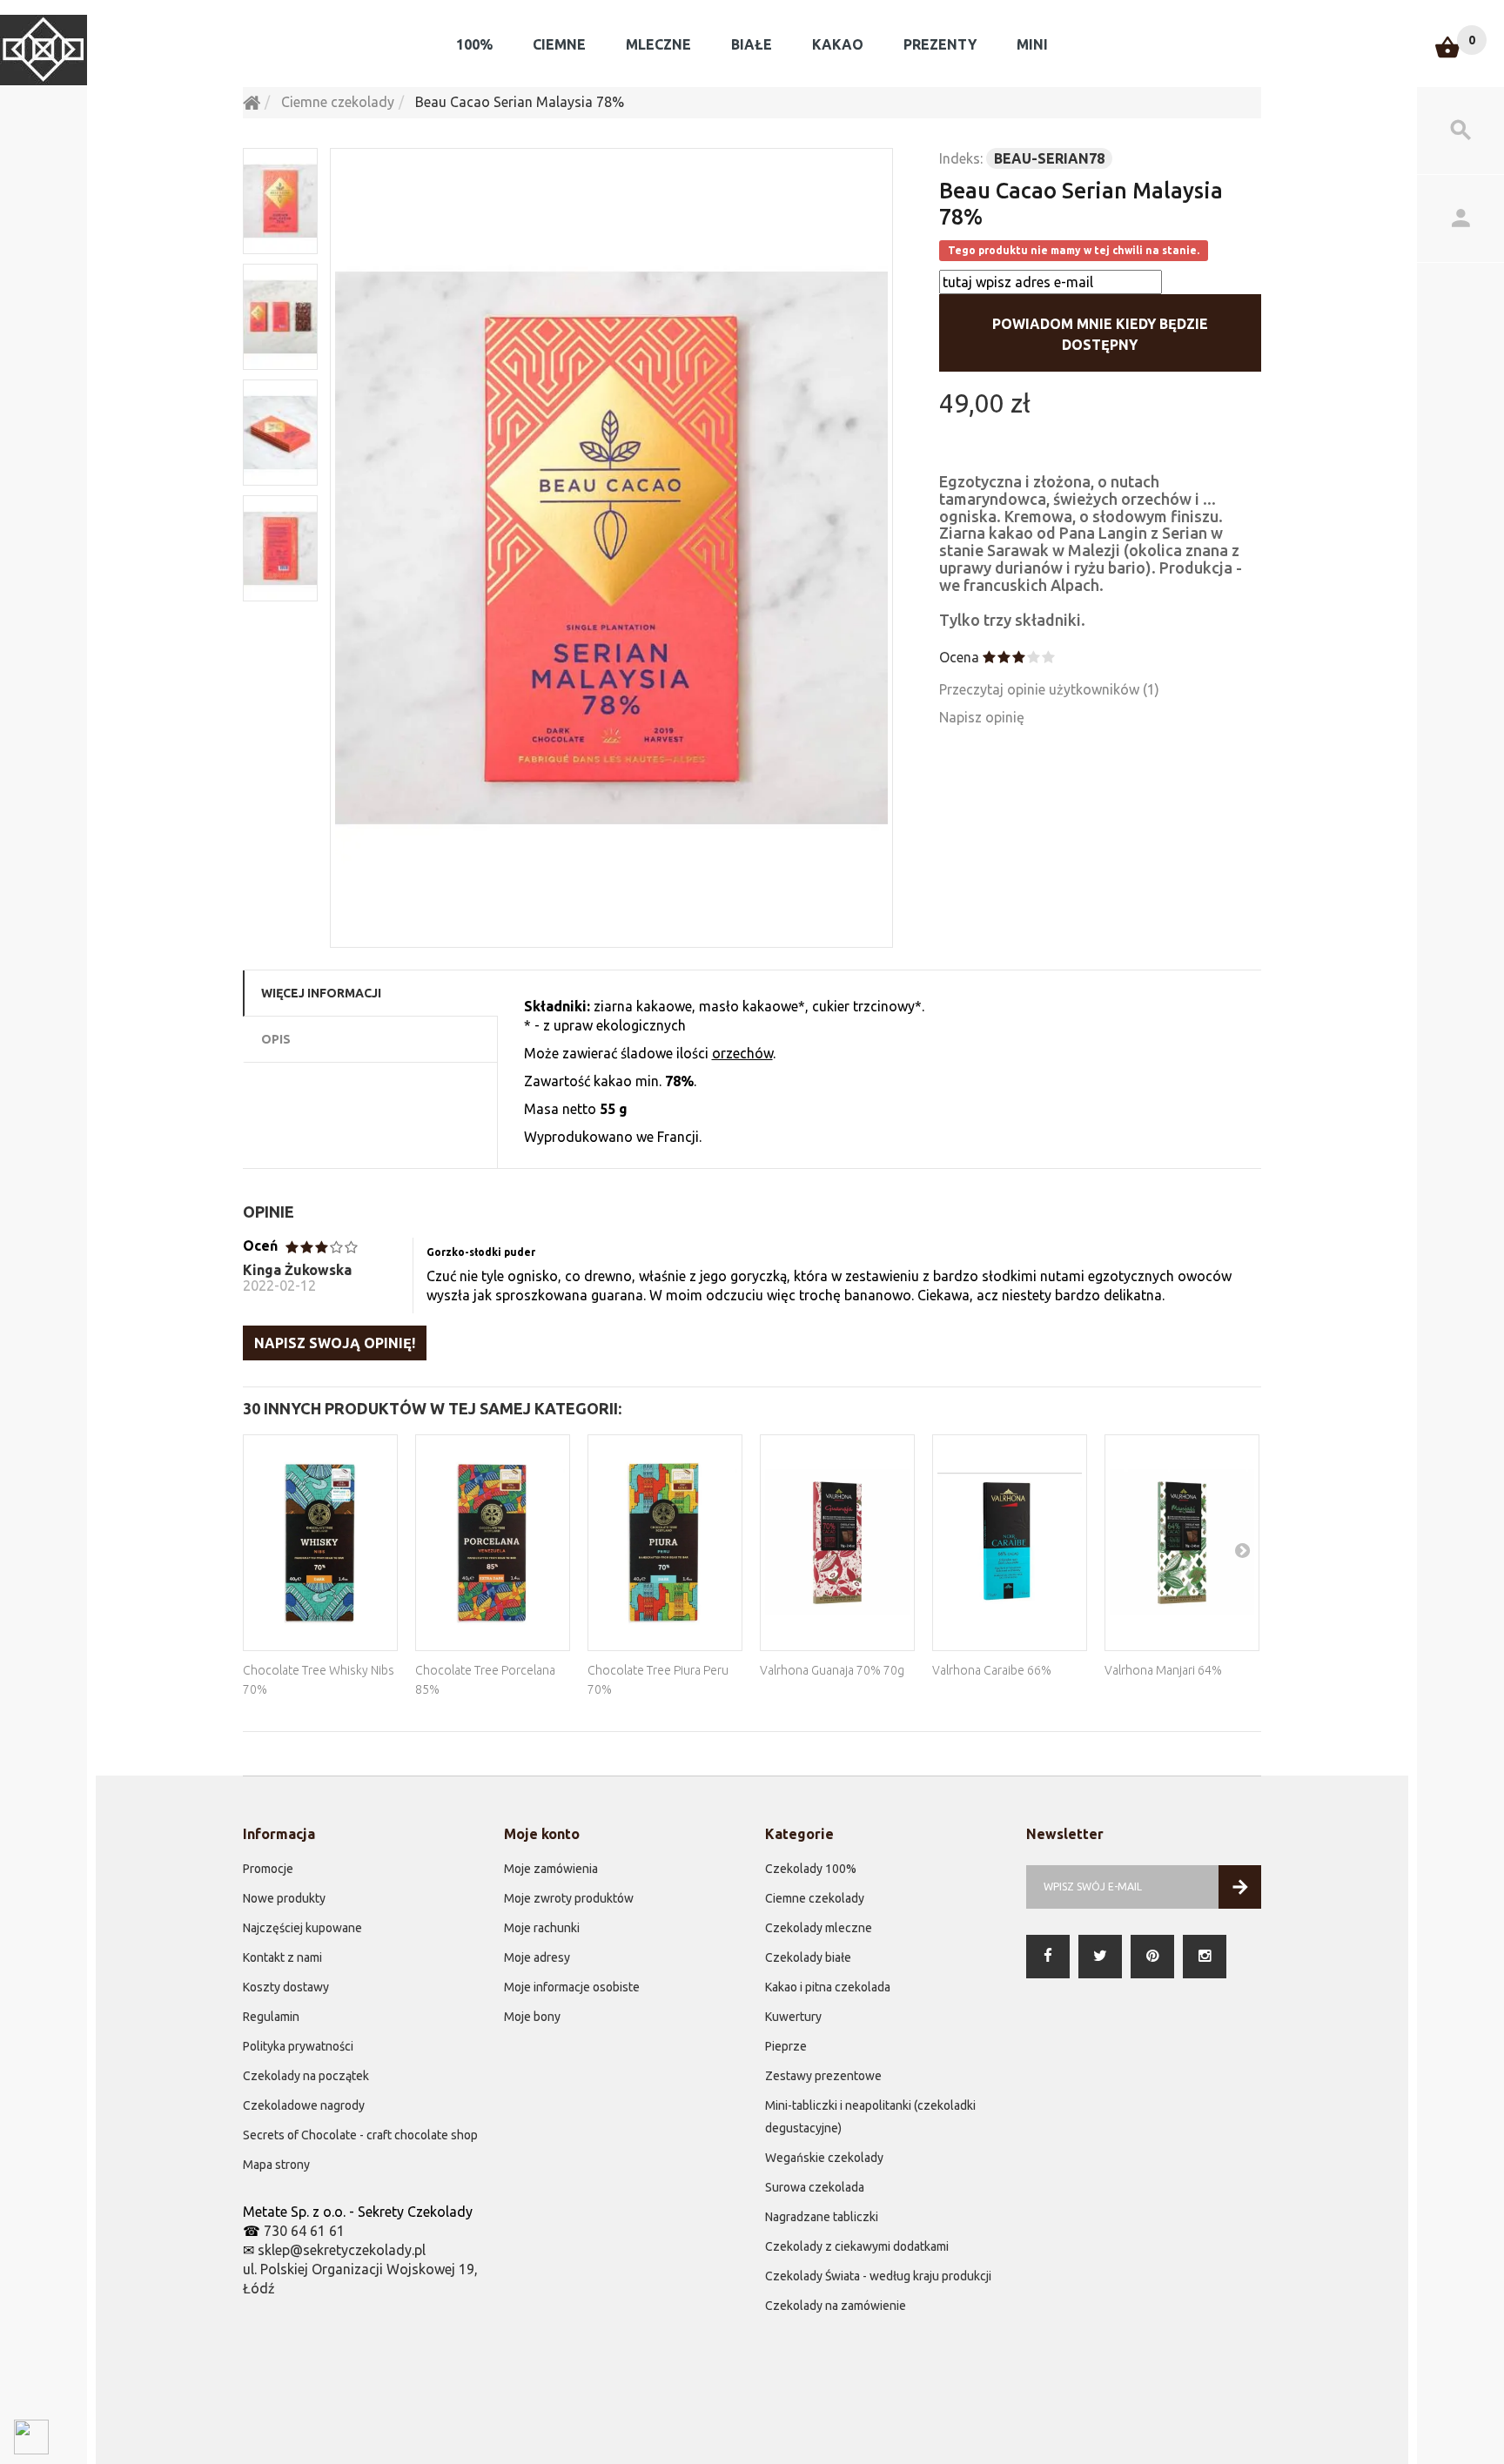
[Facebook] (1048, 1957)
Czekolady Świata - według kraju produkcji (878, 2276)
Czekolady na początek (306, 2076)
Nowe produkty (284, 1898)
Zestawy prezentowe (823, 2076)
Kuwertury (793, 2017)
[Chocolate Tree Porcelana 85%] (493, 1543)
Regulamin (271, 2017)
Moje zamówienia (551, 1869)
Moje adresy (537, 1957)
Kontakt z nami (282, 1957)
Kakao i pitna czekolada (828, 1987)
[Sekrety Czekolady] (44, 50)
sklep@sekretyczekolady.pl (342, 2250)
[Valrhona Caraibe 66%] (1010, 1543)
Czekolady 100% (811, 1869)
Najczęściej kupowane (302, 1928)
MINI (1032, 44)
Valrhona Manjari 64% (1163, 1670)
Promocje (268, 1869)
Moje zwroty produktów (569, 1898)
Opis (276, 1039)
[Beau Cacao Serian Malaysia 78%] (611, 548)
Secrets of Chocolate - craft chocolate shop (360, 2135)
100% (474, 44)
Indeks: (961, 158)
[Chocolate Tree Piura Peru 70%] (665, 1543)
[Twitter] (1100, 1957)
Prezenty (940, 44)
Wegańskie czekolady (824, 2158)
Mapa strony (276, 2165)
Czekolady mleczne (819, 1928)
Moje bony (532, 2017)
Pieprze (786, 2046)
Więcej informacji (321, 993)
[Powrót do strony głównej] (252, 102)
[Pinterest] (1152, 1957)
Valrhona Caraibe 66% (992, 1670)
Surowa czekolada (815, 2187)
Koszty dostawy (286, 1987)
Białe (752, 44)
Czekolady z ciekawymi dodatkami (857, 2246)
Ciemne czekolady (815, 1898)
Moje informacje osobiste (572, 1987)
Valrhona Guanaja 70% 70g (832, 1670)
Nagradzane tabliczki (822, 2217)
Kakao (838, 44)
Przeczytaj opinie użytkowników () (1049, 689)
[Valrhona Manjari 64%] (1182, 1543)
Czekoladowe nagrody (304, 2105)
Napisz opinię (982, 717)
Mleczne (658, 44)
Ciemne (559, 44)
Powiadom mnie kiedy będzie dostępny (1100, 334)
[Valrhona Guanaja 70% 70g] (837, 1543)
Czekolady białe (808, 1957)
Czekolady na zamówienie (836, 2306)
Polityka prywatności (298, 2046)
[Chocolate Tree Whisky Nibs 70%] (320, 1543)
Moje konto (542, 1834)
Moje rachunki (542, 1928)
